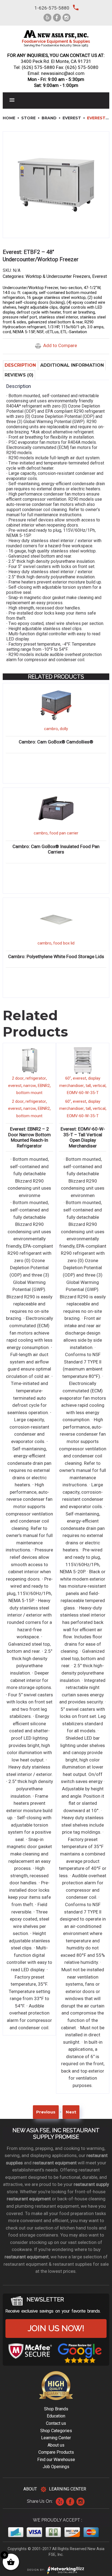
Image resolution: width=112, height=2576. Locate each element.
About (30, 2489)
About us (56, 2445)
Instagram (80, 2502)
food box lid (64, 943)
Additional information (72, 365)
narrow (30, 1086)
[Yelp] (47, 18)
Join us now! (56, 2328)
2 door (18, 1078)
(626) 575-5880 (38, 67)
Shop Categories (56, 2431)
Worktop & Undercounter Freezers (58, 276)
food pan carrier (64, 833)
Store (28, 118)
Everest (72, 118)
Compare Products (56, 2452)
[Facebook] (57, 18)
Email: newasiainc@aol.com (56, 73)
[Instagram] (66, 18)
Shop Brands (56, 2409)
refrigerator (36, 1078)
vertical (99, 1086)
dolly (64, 729)
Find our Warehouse (56, 2460)
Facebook (70, 2502)
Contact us (56, 2423)
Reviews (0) (19, 375)
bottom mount (29, 1093)
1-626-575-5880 (52, 8)
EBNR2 (44, 1086)
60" (68, 1078)
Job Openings (56, 2467)
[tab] (20, 365)
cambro (51, 729)
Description (20, 365)
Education (56, 2416)
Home (9, 118)
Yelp (60, 2502)
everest (15, 1086)
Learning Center (56, 2438)
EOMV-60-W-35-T (83, 1093)
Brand (49, 118)
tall (88, 1086)
